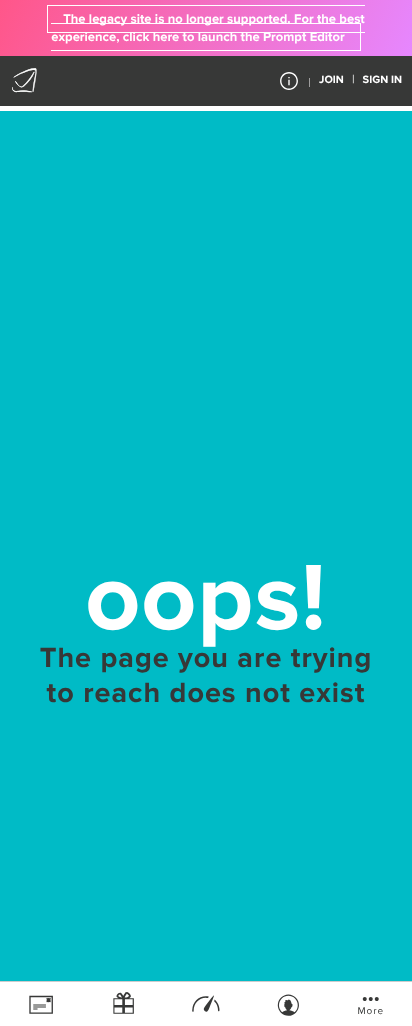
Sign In (382, 80)
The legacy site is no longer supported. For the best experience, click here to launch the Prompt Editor (207, 28)
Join (331, 80)
